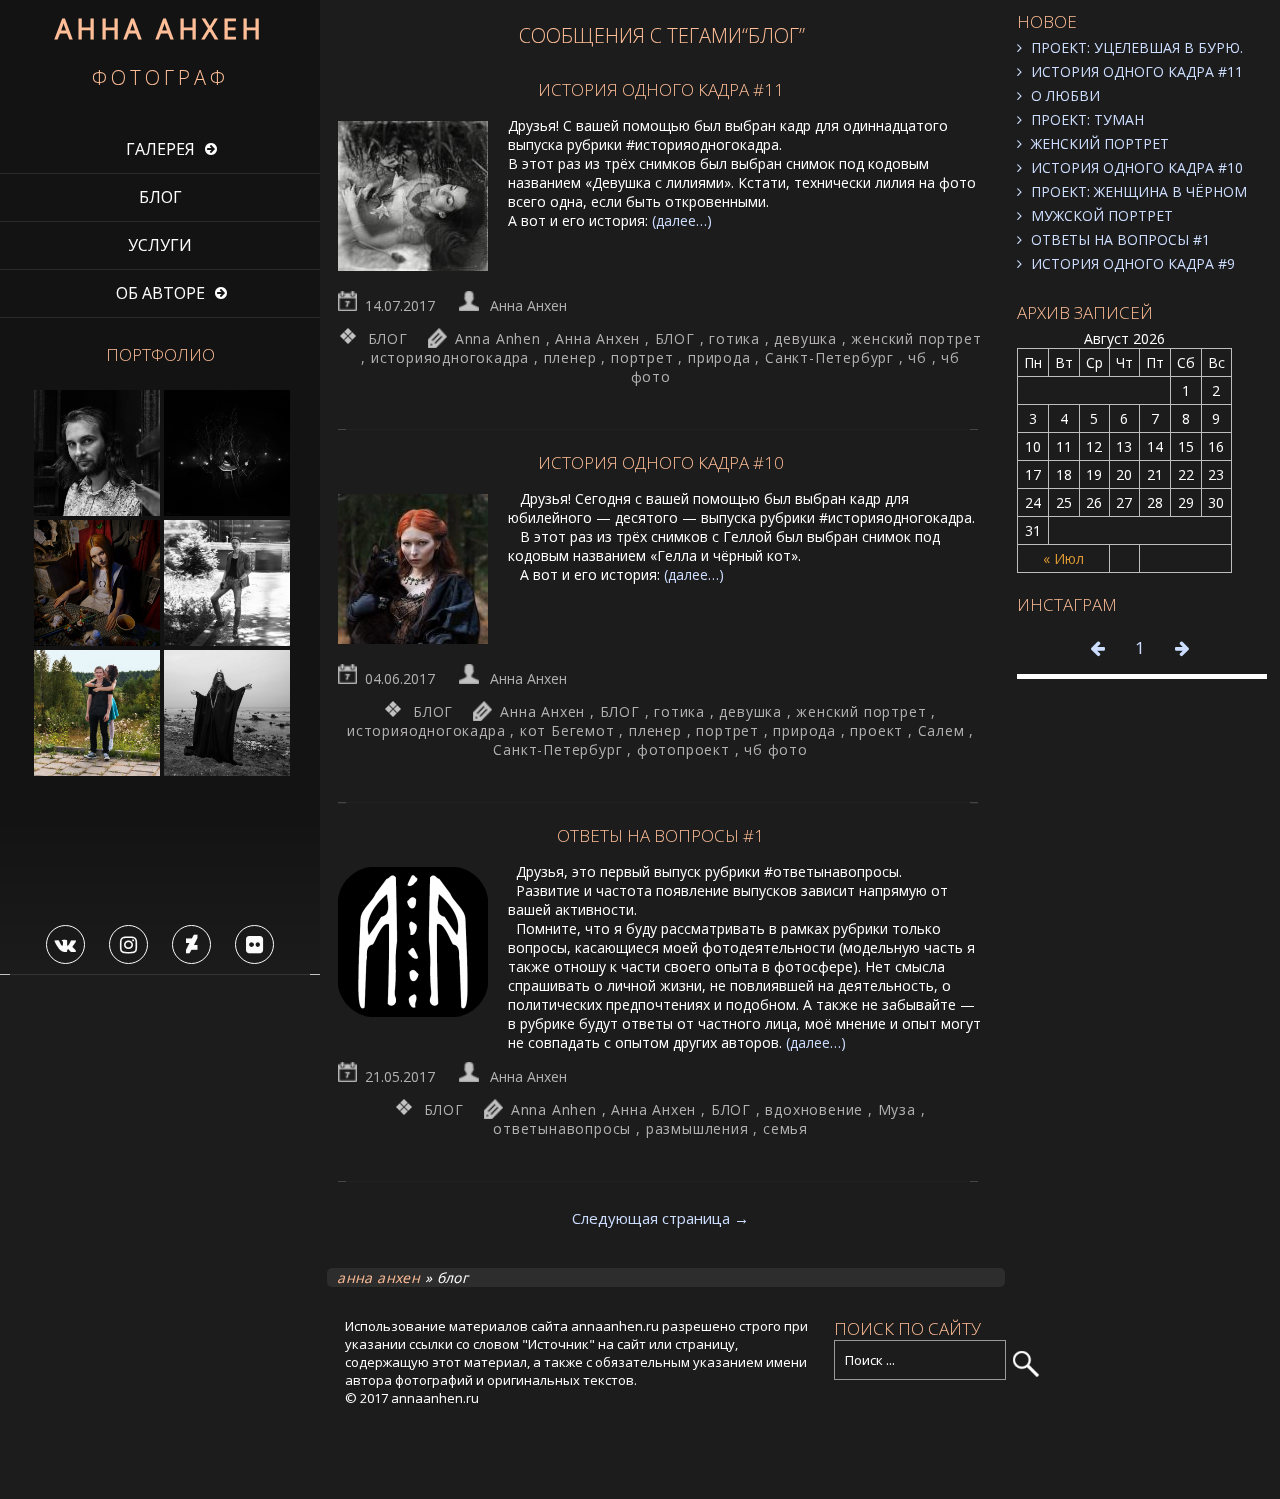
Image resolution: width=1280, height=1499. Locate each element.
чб (917, 357)
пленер (570, 357)
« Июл (1063, 558)
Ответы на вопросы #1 (1120, 239)
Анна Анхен (528, 305)
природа (719, 357)
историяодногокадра (450, 357)
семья (785, 1128)
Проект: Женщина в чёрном (1139, 191)
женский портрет (916, 338)
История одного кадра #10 (1137, 167)
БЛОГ (160, 197)
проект (876, 730)
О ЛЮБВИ (1065, 95)
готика (734, 338)
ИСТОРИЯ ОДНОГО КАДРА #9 (1133, 263)
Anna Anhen (498, 338)
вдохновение (814, 1109)
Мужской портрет (1102, 215)
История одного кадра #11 (1137, 71)
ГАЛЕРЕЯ (160, 149)
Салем (941, 730)
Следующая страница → (660, 1218)
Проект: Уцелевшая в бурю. (1137, 47)
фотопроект (683, 749)
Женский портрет (1100, 143)
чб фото (776, 749)
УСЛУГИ (160, 245)
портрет (642, 357)
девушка (805, 338)
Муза (897, 1109)
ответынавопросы (562, 1128)
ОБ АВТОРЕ (160, 293)
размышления (697, 1128)
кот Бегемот (567, 730)
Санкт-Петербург (829, 357)
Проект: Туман (1087, 119)
